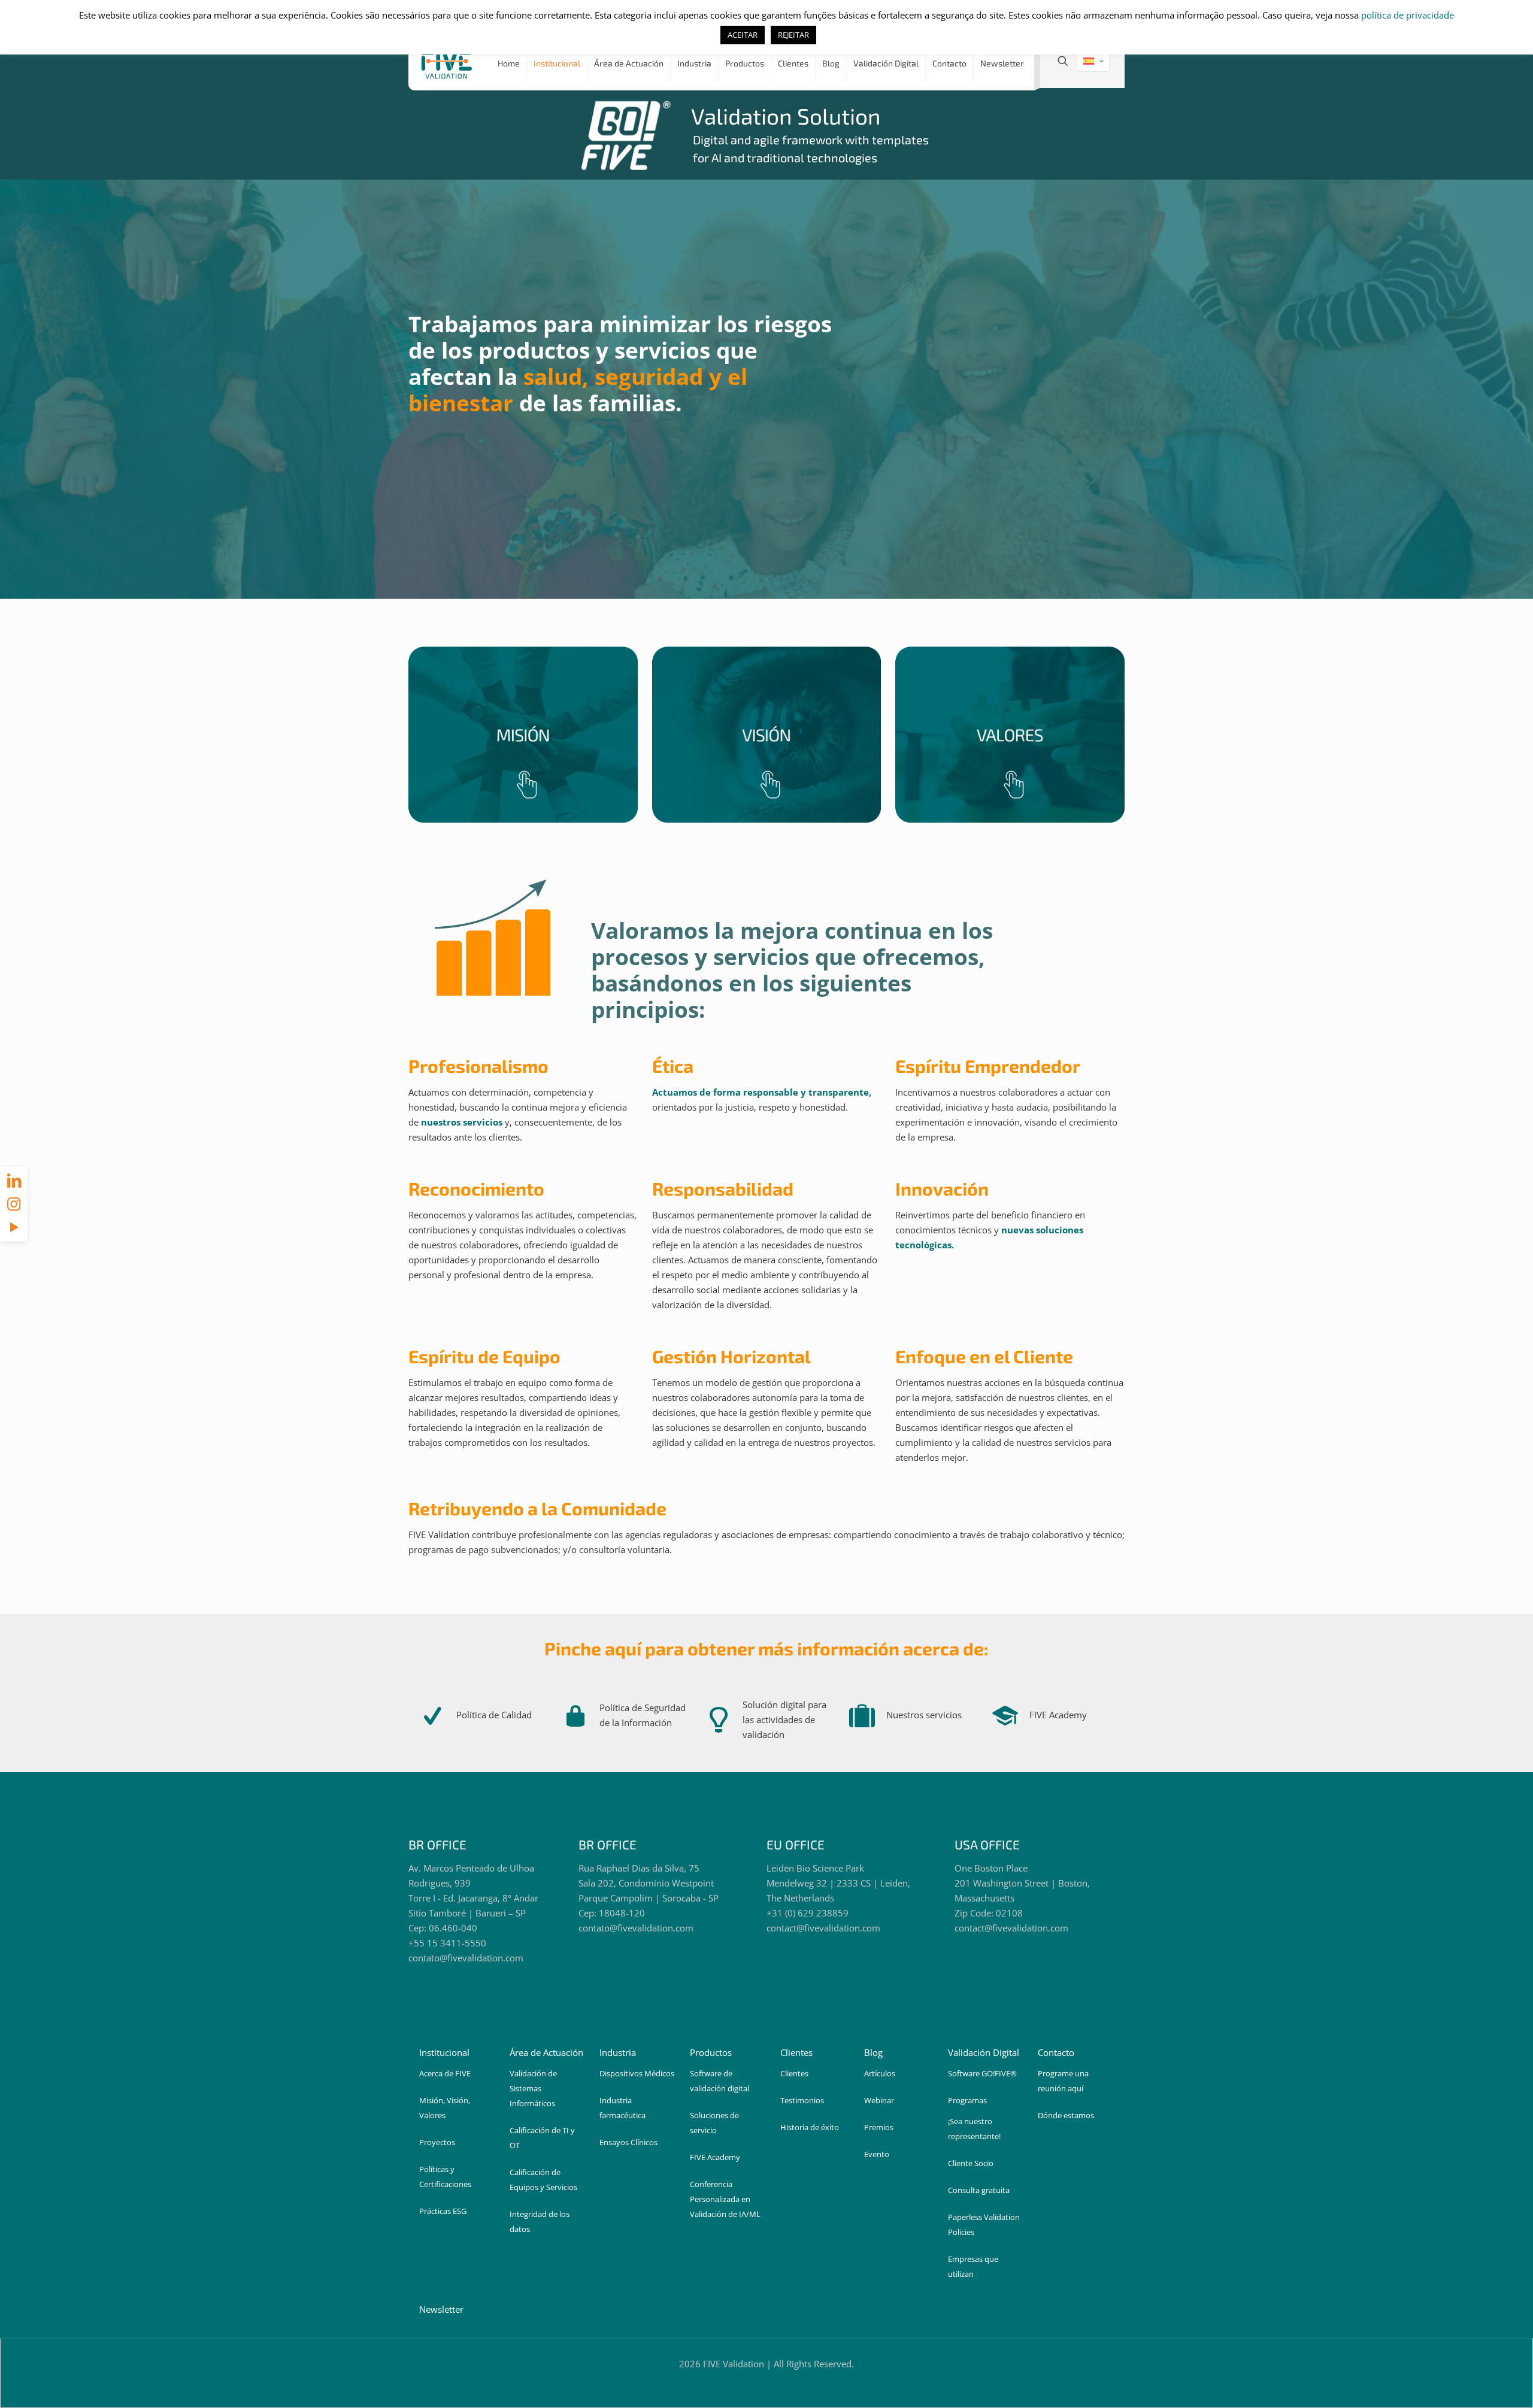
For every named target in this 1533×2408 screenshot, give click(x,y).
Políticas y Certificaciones (445, 2177)
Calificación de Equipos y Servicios (543, 2180)
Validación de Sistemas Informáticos (533, 2088)
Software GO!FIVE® (982, 2073)
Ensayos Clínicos (628, 2142)
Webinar (879, 2100)
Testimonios (802, 2100)
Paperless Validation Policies (984, 2224)
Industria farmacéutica (622, 2108)
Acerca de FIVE (445, 2073)
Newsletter (441, 2309)
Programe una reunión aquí (1063, 2081)
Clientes (794, 2073)
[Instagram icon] (14, 1203)
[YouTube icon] (14, 1227)
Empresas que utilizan (973, 2266)
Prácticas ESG (443, 2211)
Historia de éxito (810, 2127)
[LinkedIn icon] (14, 1180)
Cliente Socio (971, 2163)
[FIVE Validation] (447, 63)
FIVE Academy (715, 2157)
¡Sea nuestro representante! (974, 2129)
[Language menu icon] (1093, 61)
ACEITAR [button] (743, 35)
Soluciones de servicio (714, 2123)
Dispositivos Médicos (637, 2073)
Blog (873, 2052)
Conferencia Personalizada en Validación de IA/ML (725, 2199)
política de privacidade (1408, 15)
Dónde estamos (1066, 2115)
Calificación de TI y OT (542, 2138)
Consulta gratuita (979, 2190)
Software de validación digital (719, 2081)
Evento (877, 2154)
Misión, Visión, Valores (445, 2108)
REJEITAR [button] (793, 35)
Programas (967, 2100)
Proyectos (437, 2142)
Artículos (880, 2073)
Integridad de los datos (540, 2222)
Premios (879, 2127)
